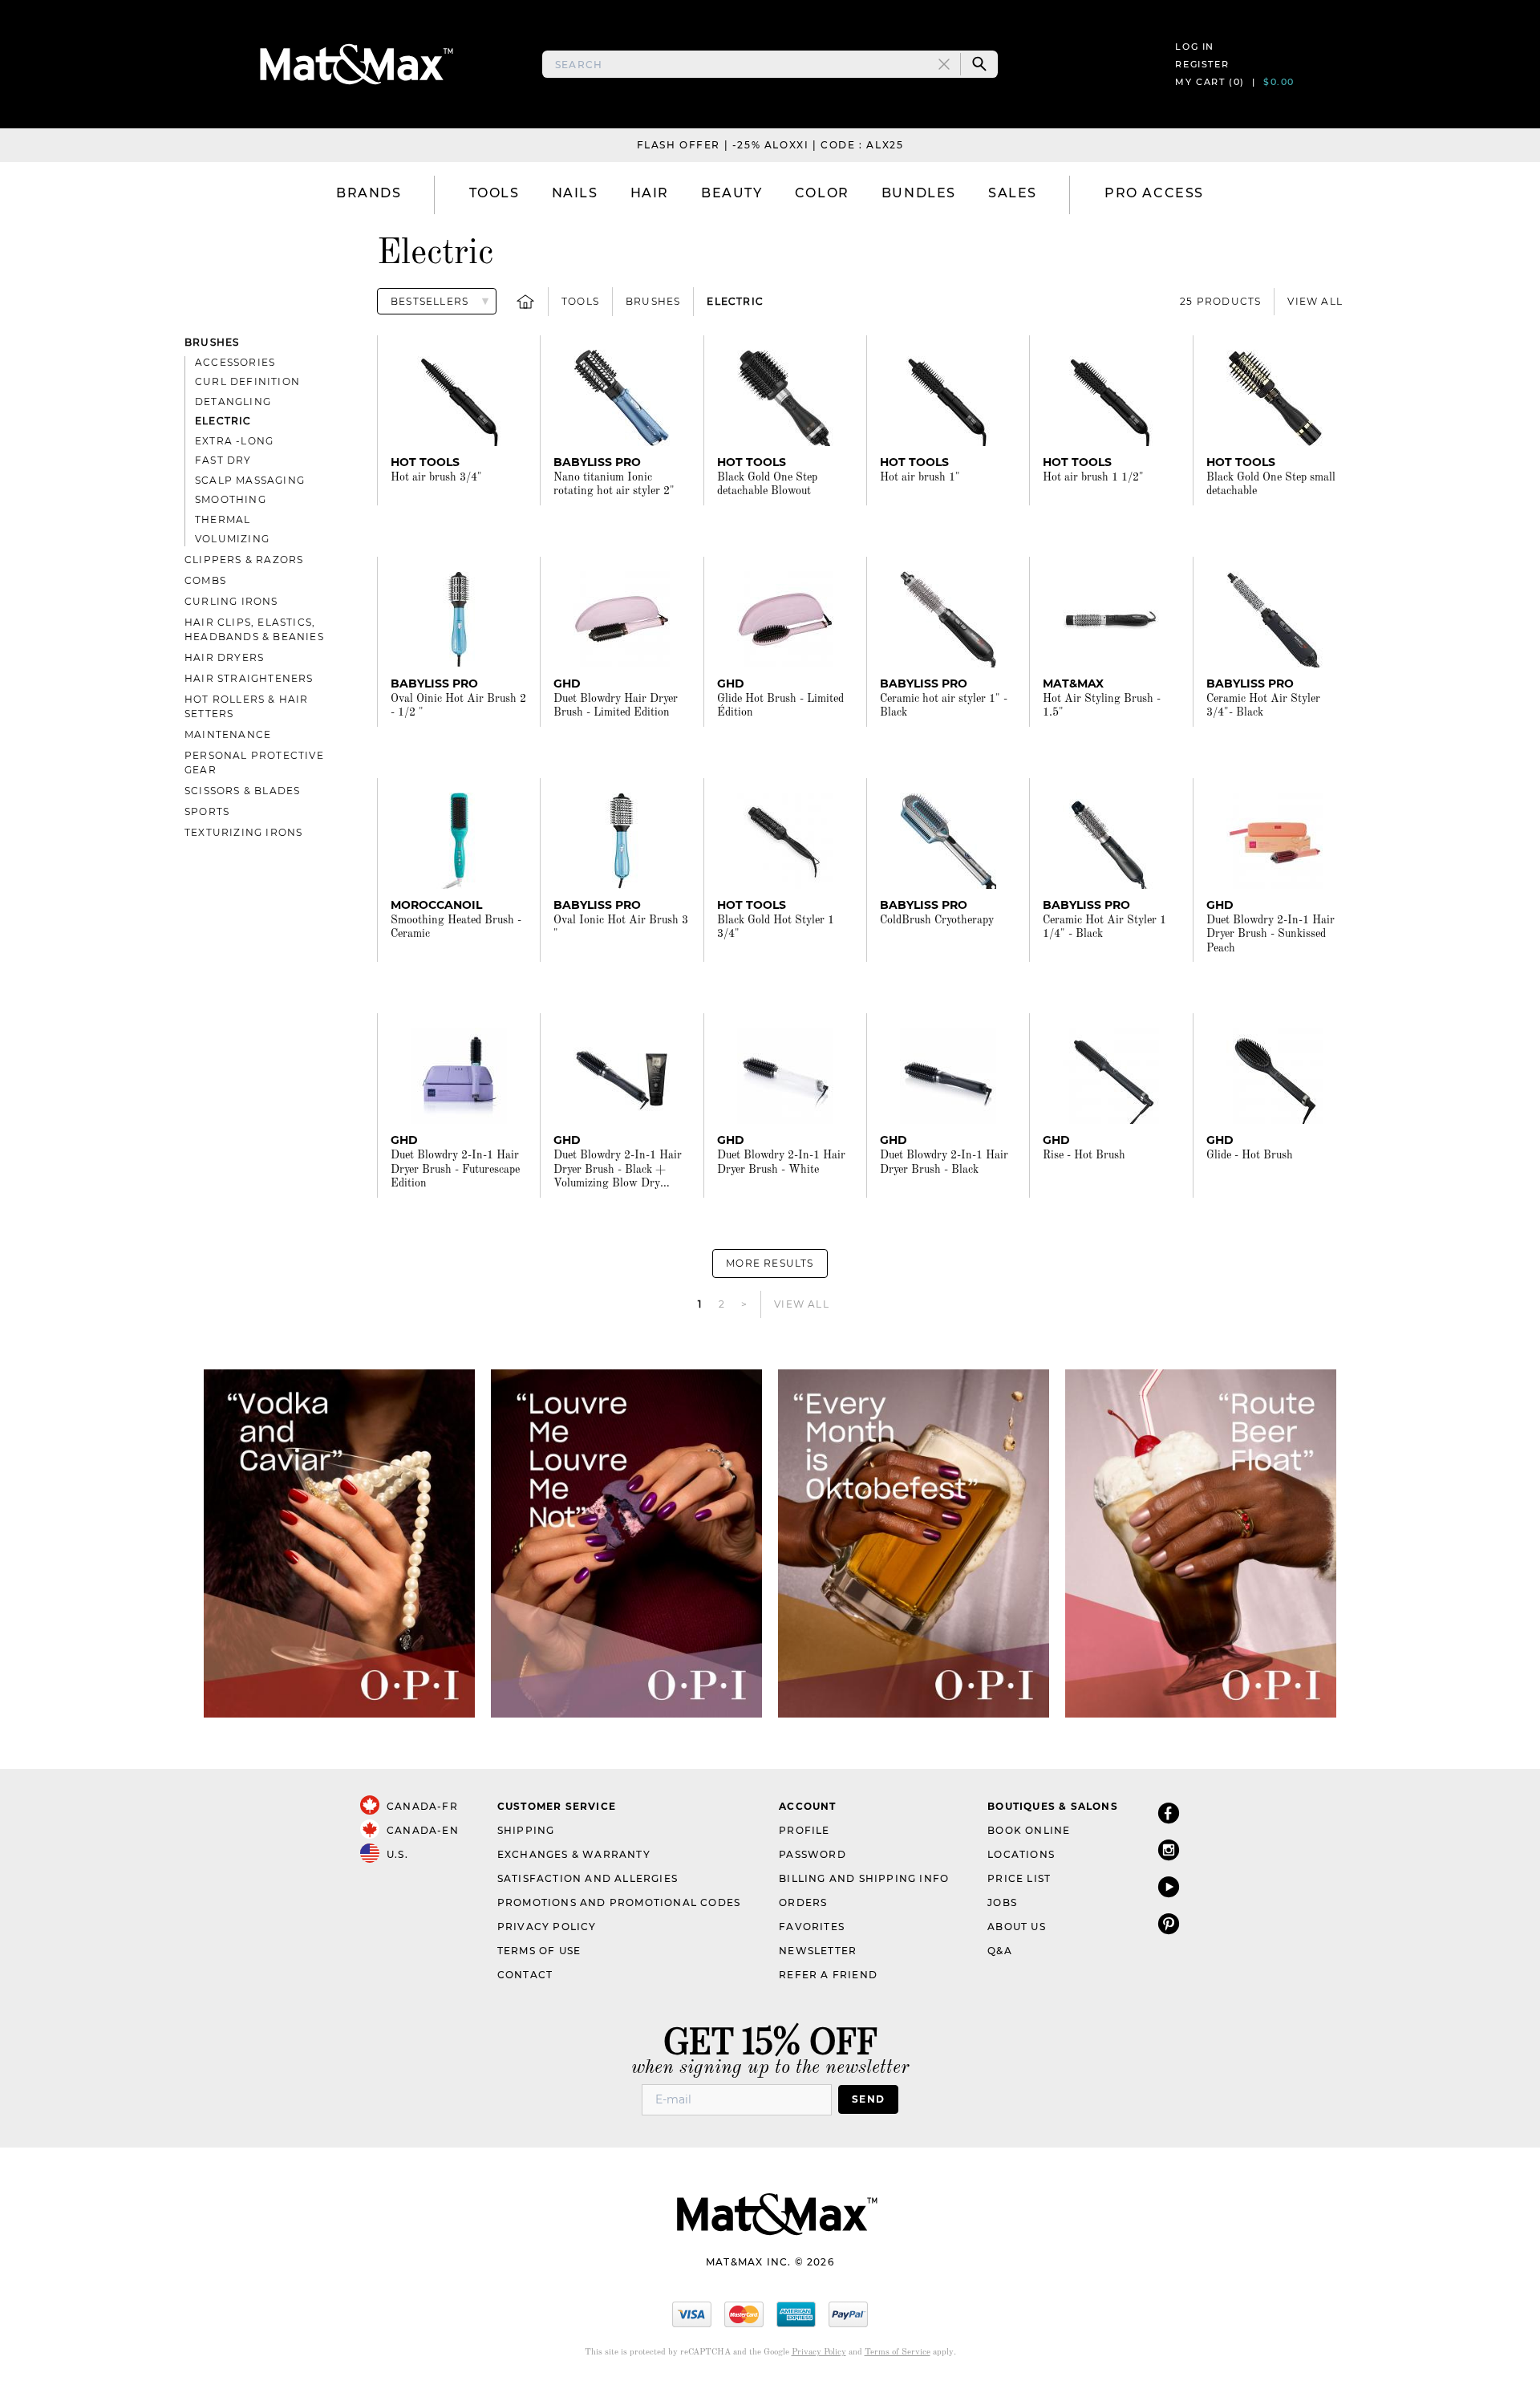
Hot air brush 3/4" (436, 477)
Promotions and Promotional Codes (619, 1902)
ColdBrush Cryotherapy (937, 920)
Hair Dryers (224, 657)
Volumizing (232, 539)
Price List (1019, 1878)
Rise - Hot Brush (1084, 1155)
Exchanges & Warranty (574, 1854)
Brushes (653, 301)
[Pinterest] (1169, 1923)
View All (1315, 301)
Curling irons (231, 601)
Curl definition (247, 381)
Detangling (233, 402)
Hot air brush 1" (920, 477)
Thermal (223, 519)
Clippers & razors (244, 560)
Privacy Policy (547, 1927)
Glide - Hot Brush (1250, 1155)
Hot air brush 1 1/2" (1093, 477)
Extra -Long (234, 441)
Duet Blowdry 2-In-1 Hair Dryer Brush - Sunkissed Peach (1270, 934)
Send (868, 2099)
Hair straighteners (249, 678)
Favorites (812, 1927)
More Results (770, 1263)
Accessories (235, 362)
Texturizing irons (243, 832)
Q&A (1000, 1951)
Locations (1021, 1854)
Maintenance (228, 734)
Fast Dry (223, 460)
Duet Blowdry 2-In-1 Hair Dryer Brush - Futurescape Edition (455, 1169)
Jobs (1002, 1902)
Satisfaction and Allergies (588, 1878)
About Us (1017, 1927)
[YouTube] (1169, 1886)
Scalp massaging (250, 480)
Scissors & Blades (242, 791)
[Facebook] (1169, 1813)
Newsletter (818, 1951)
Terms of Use (539, 1951)
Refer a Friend (828, 1975)
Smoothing (231, 499)
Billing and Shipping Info (864, 1878)
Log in (1195, 47)
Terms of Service (898, 2353)
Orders (803, 1902)
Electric (735, 301)
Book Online (1029, 1830)
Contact (525, 1975)
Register (1202, 64)
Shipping (526, 1830)
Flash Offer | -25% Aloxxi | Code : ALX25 (770, 145)
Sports (207, 811)
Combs (205, 580)
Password (813, 1854)
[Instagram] (1169, 1850)
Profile (804, 1830)
